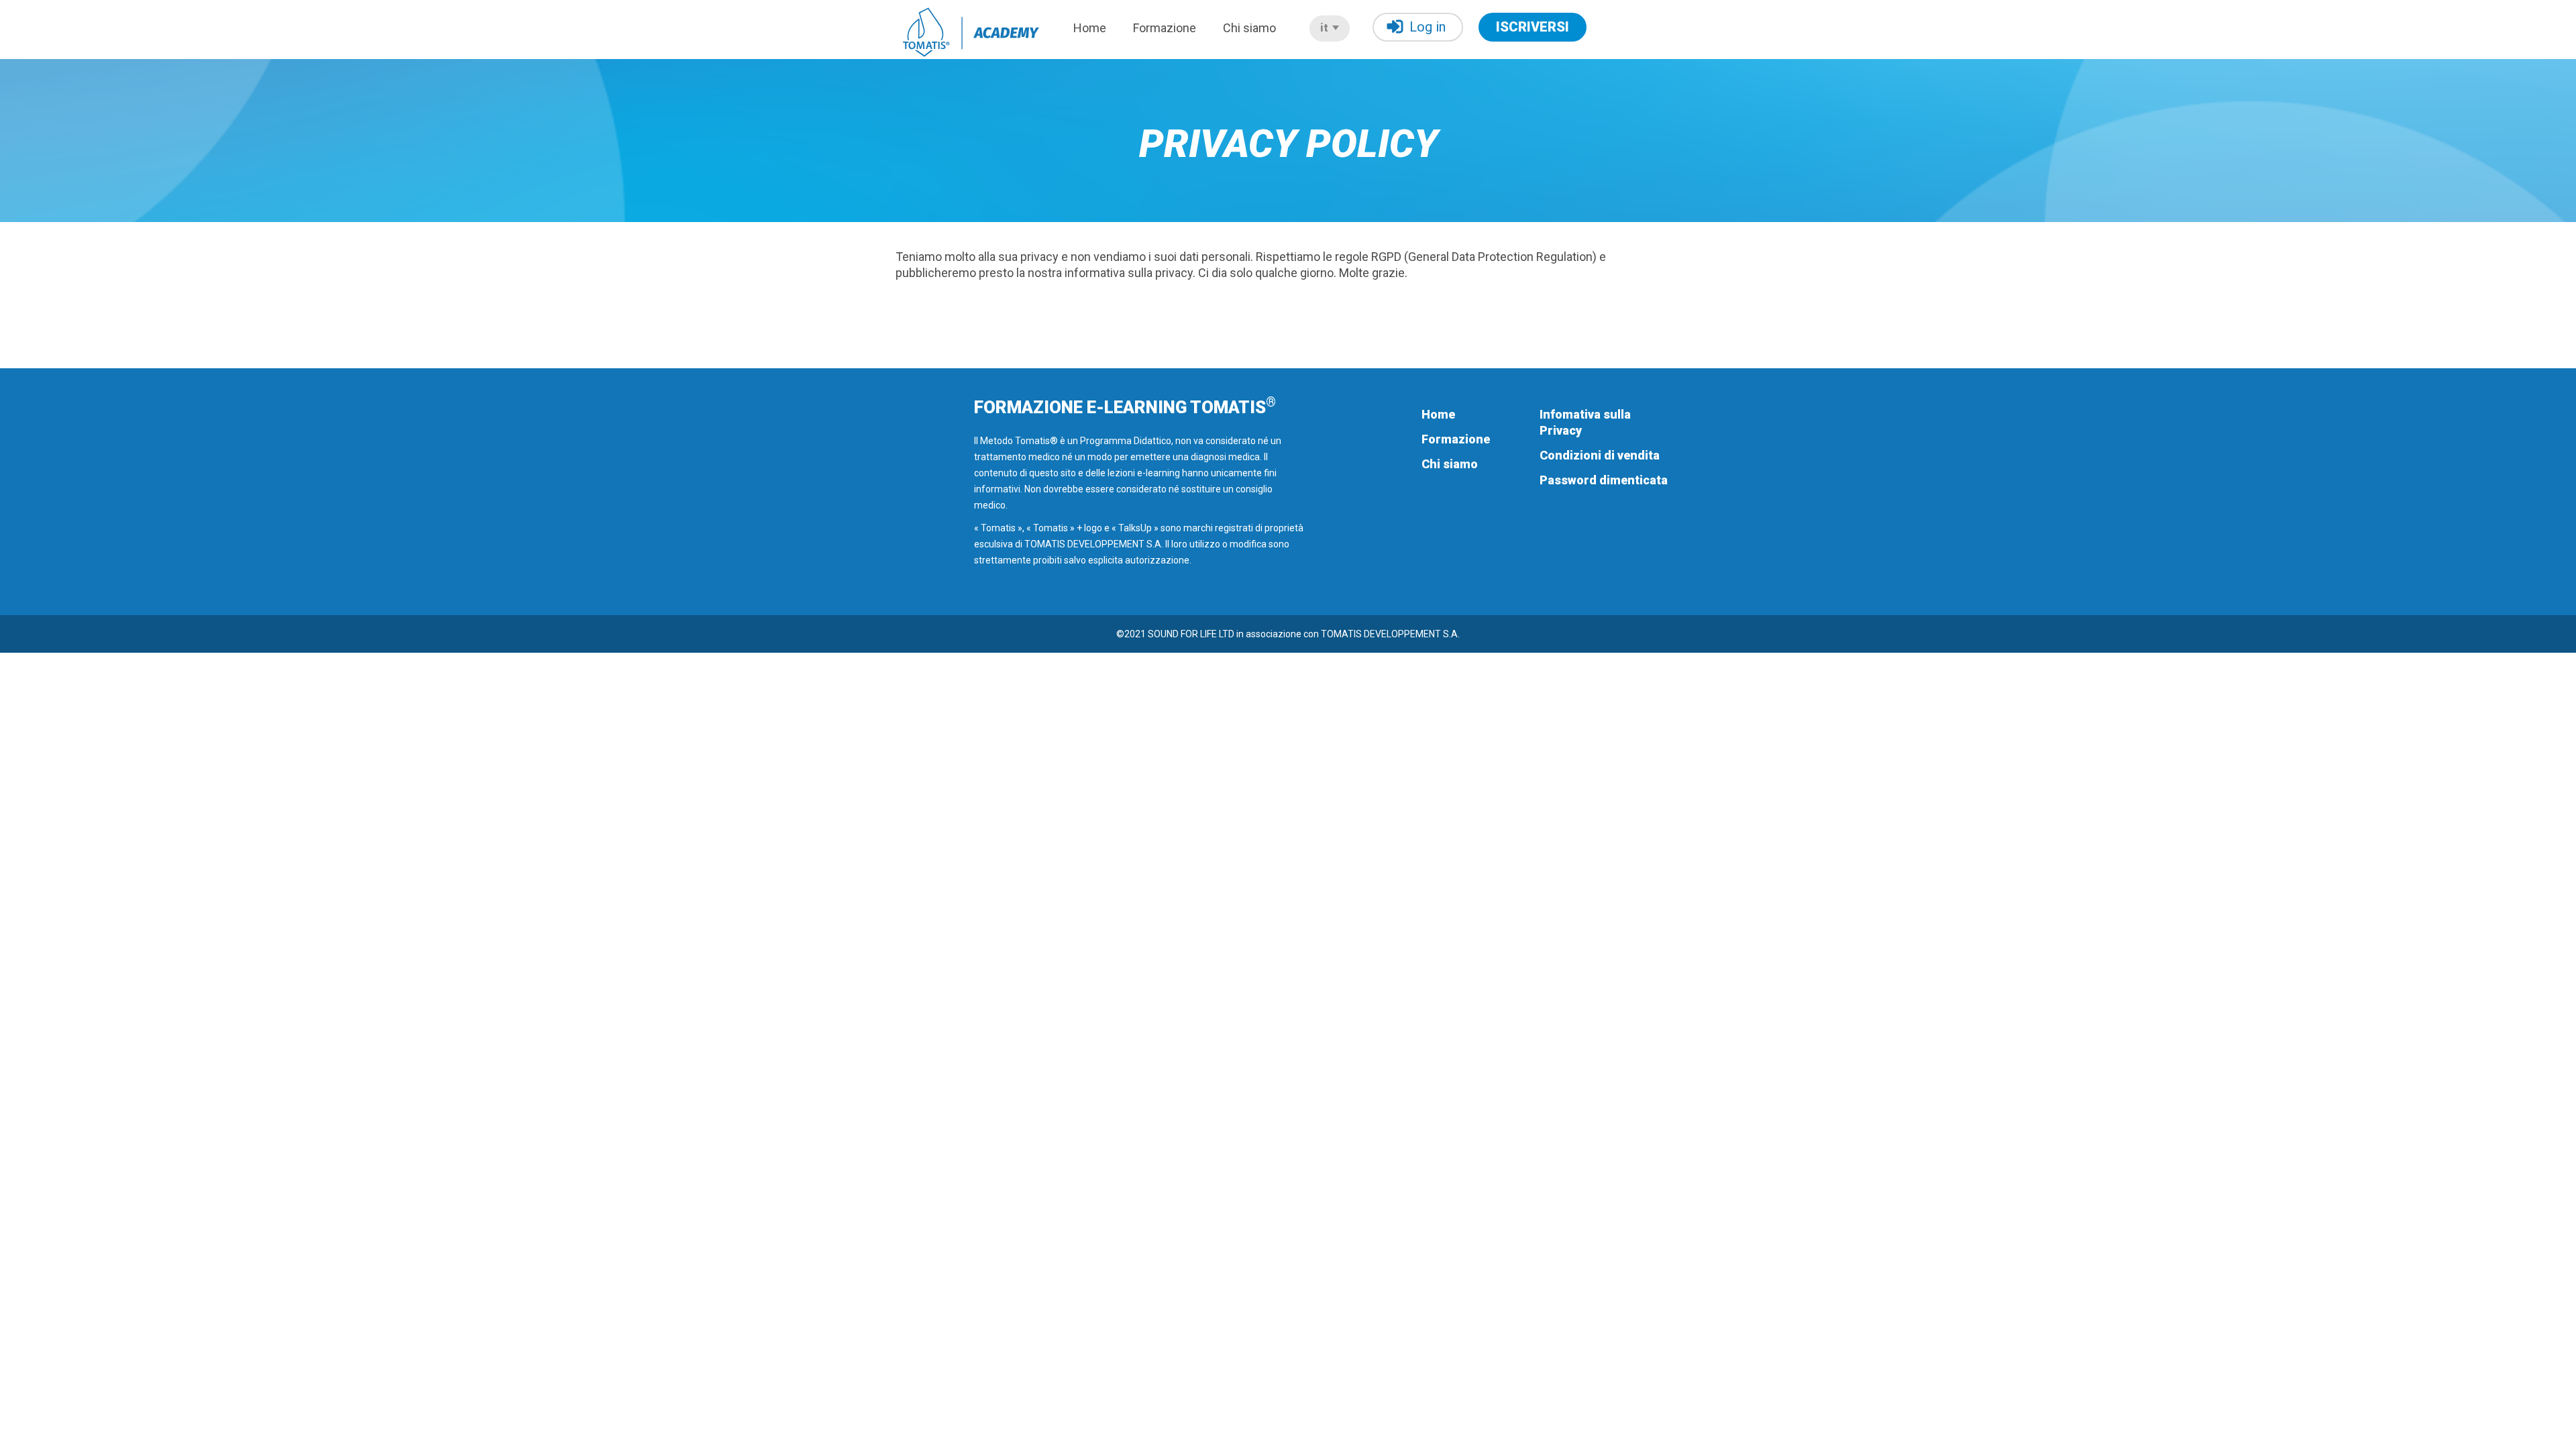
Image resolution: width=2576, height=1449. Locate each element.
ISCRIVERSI (1533, 27)
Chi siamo (1249, 28)
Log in (1428, 27)
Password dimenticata (1604, 480)
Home (1090, 28)
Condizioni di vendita (1600, 455)
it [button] (1326, 28)
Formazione (1165, 28)
